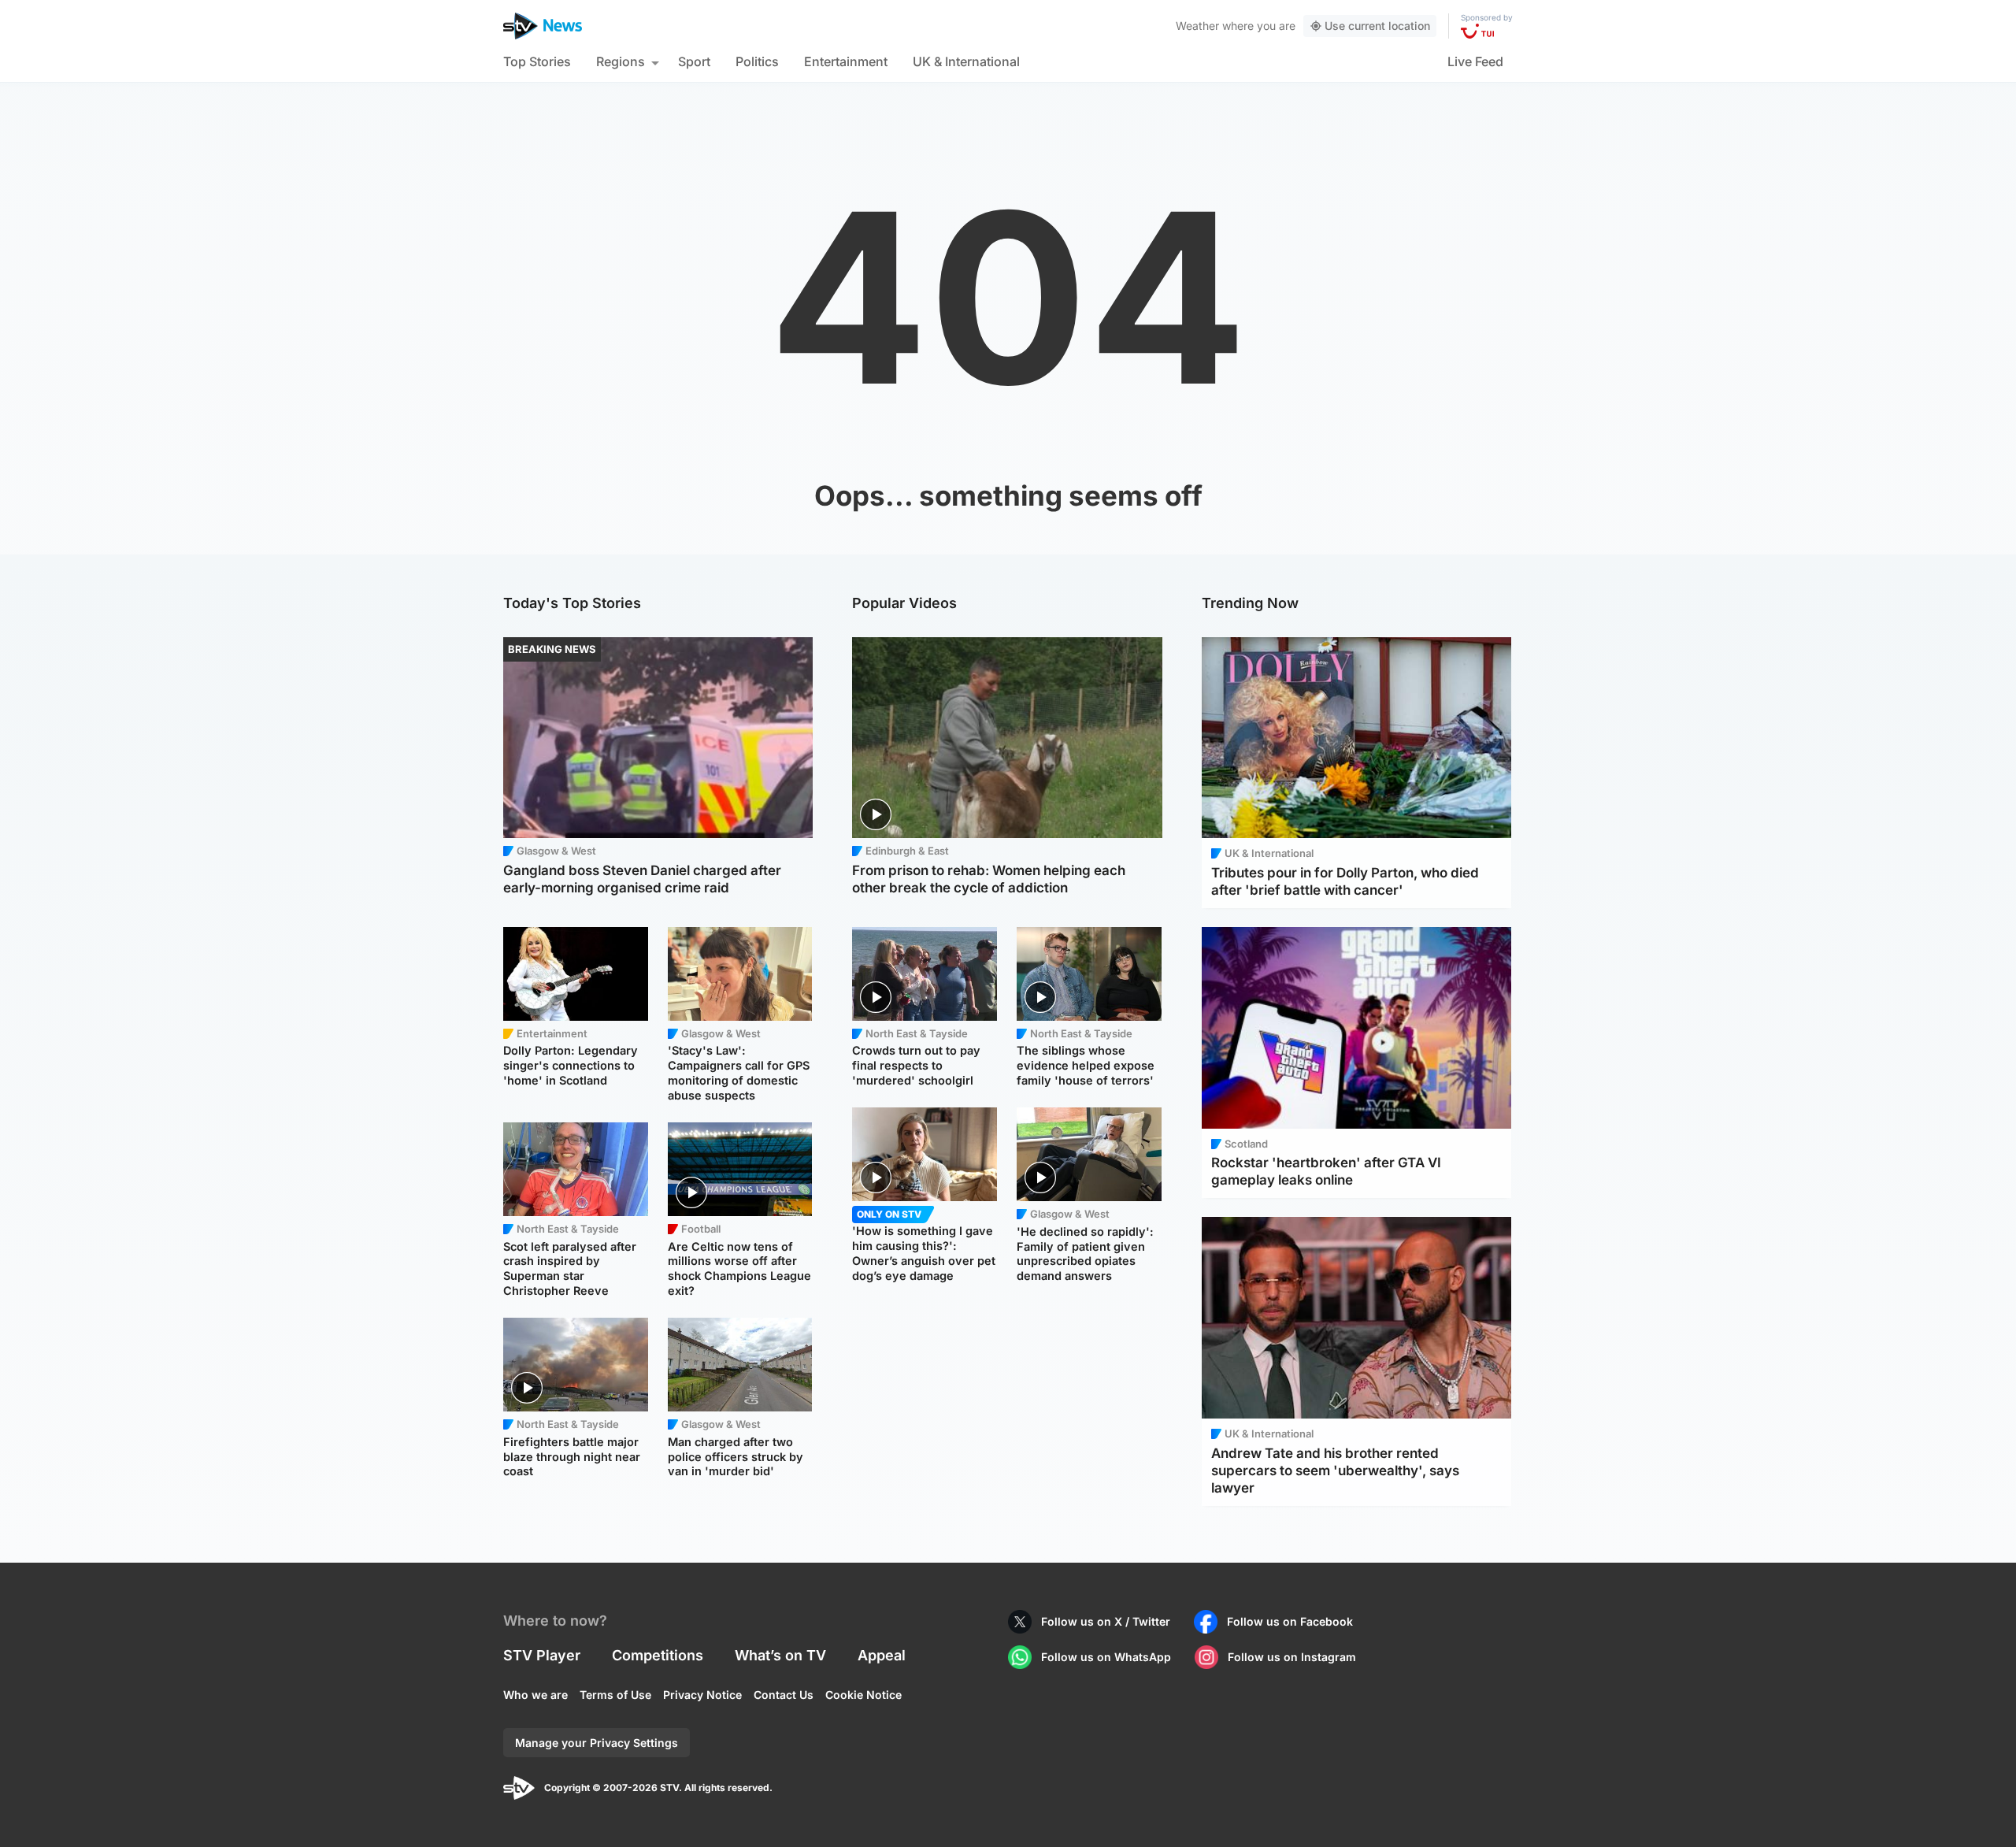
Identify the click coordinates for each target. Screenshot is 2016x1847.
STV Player (542, 1655)
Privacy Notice (702, 1695)
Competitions (658, 1655)
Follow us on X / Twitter (1106, 1621)
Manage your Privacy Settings (597, 1743)
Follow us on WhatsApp (1106, 1657)
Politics (757, 61)
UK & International (966, 61)
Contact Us (784, 1695)
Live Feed (1475, 61)
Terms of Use (615, 1695)
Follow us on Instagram (1292, 1657)
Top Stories (537, 61)
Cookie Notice (863, 1695)
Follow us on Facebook (1290, 1621)
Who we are (535, 1695)
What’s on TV (780, 1655)
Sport (694, 61)
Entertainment (846, 61)
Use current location (1377, 26)
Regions (621, 61)
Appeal (882, 1655)
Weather (1197, 26)
